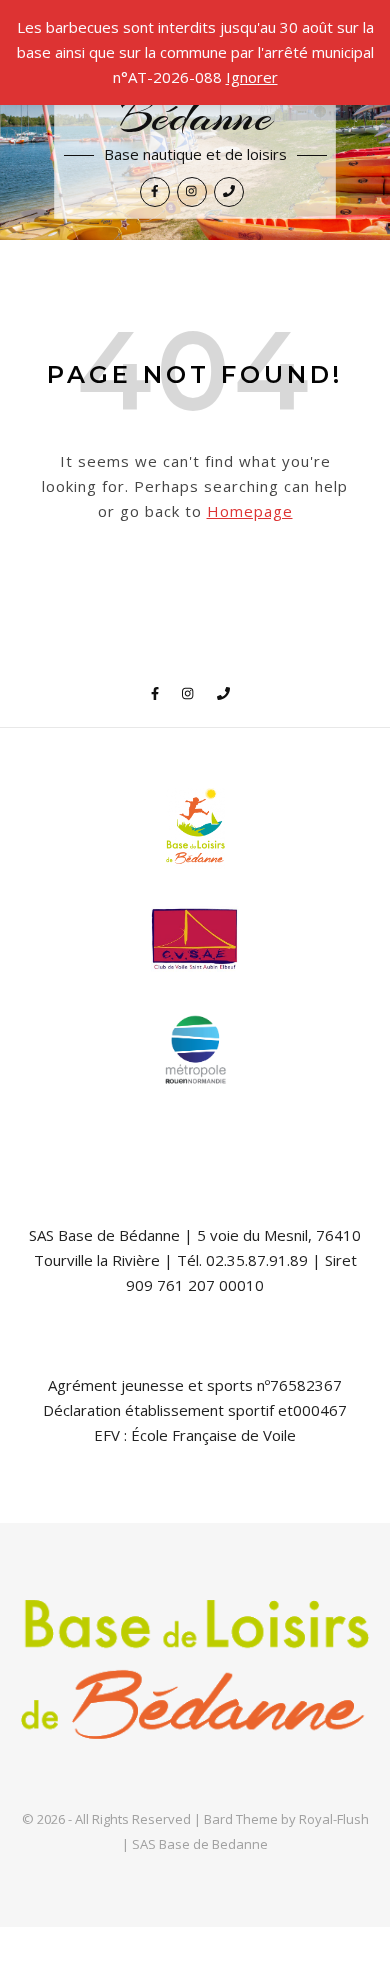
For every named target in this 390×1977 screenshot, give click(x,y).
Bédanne (195, 117)
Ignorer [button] (252, 77)
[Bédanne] (195, 1676)
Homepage (250, 511)
